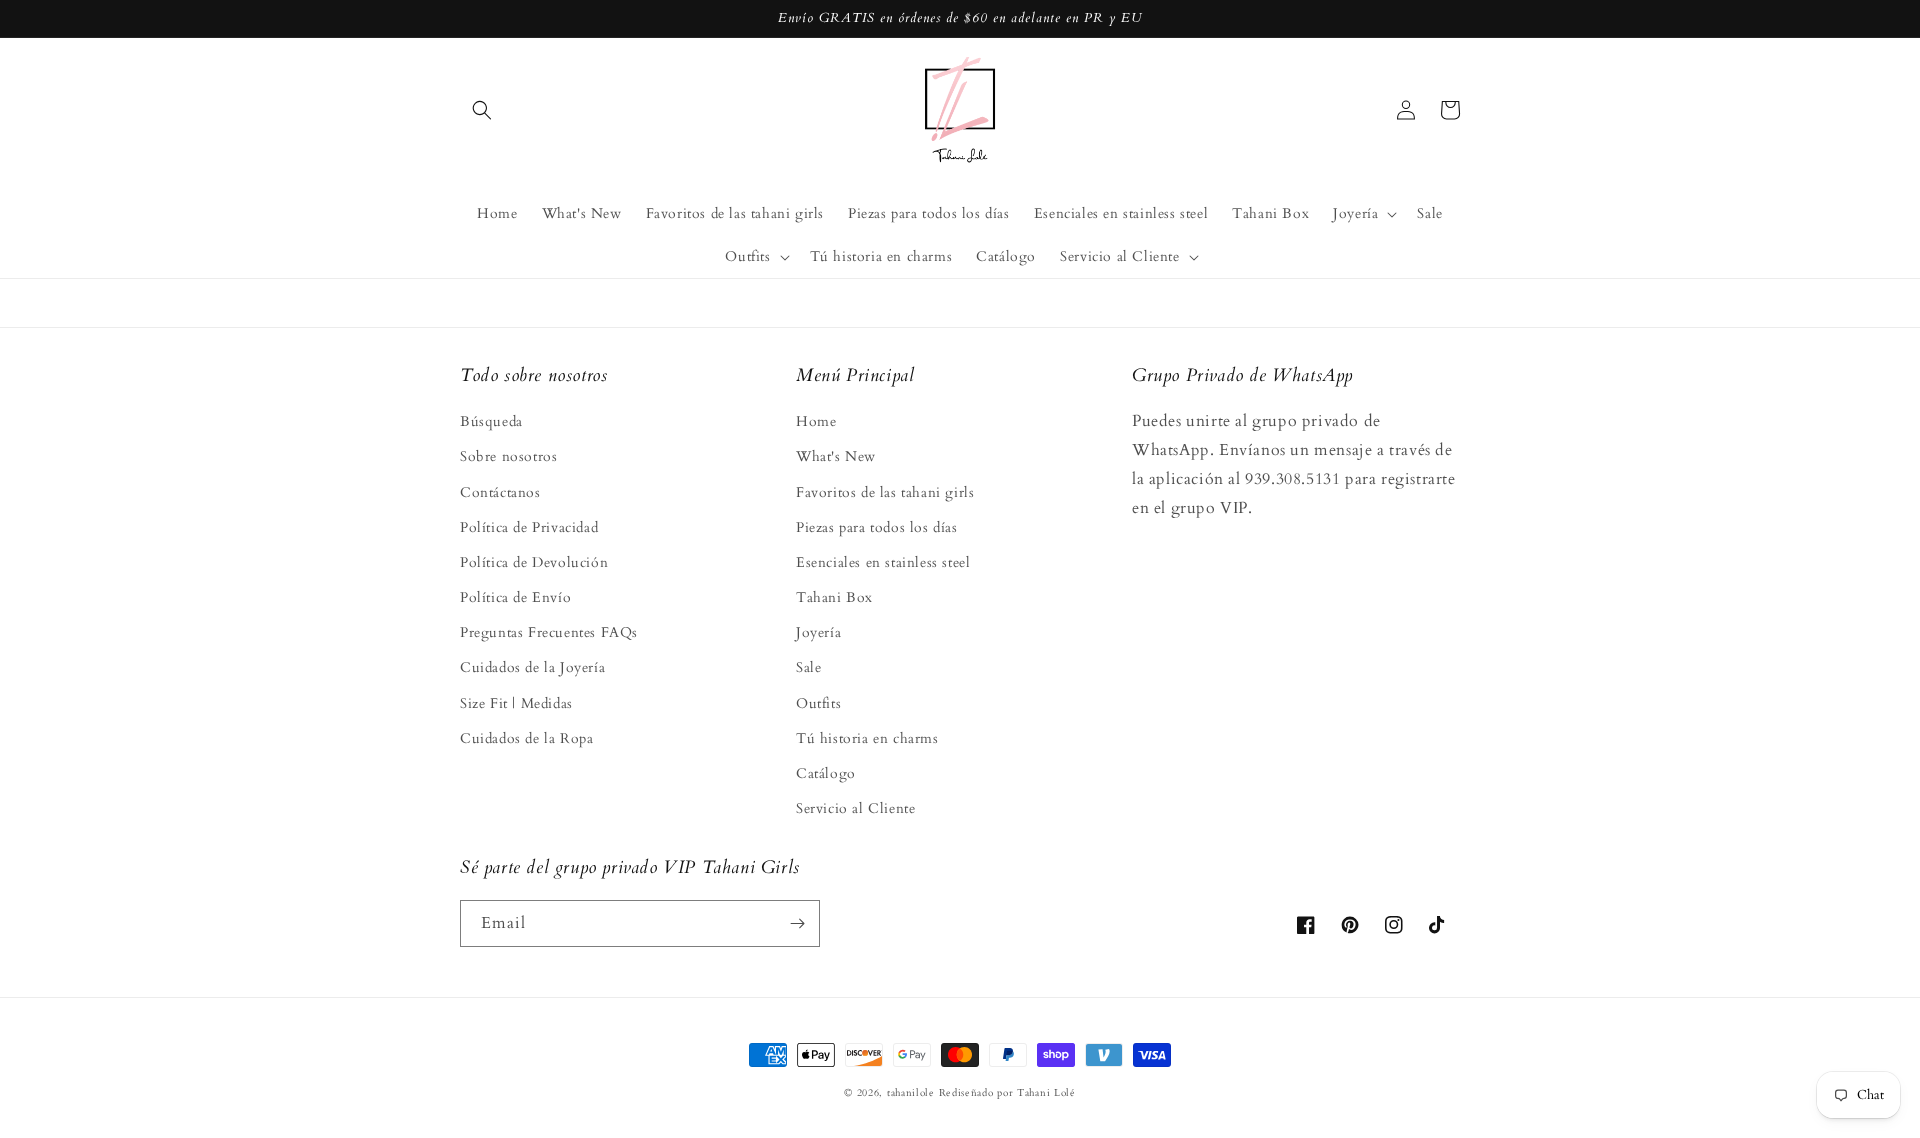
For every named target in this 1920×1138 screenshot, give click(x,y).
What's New (836, 456)
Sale (808, 667)
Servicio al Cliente (855, 808)
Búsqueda (491, 421)
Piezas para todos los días (877, 527)
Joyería (818, 632)
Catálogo (826, 773)
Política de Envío (515, 597)
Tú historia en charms (867, 738)
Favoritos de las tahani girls (885, 492)
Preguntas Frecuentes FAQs (549, 632)
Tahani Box (834, 597)
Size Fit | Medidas (516, 703)
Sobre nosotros (508, 456)
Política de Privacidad (529, 527)
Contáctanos (500, 492)
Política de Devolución (534, 562)
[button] (482, 110)
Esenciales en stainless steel (883, 562)
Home (816, 421)
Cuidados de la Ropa (526, 738)
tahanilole (911, 1093)
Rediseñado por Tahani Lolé (1007, 1093)
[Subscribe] (797, 923)
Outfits (818, 703)
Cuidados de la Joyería (532, 667)
